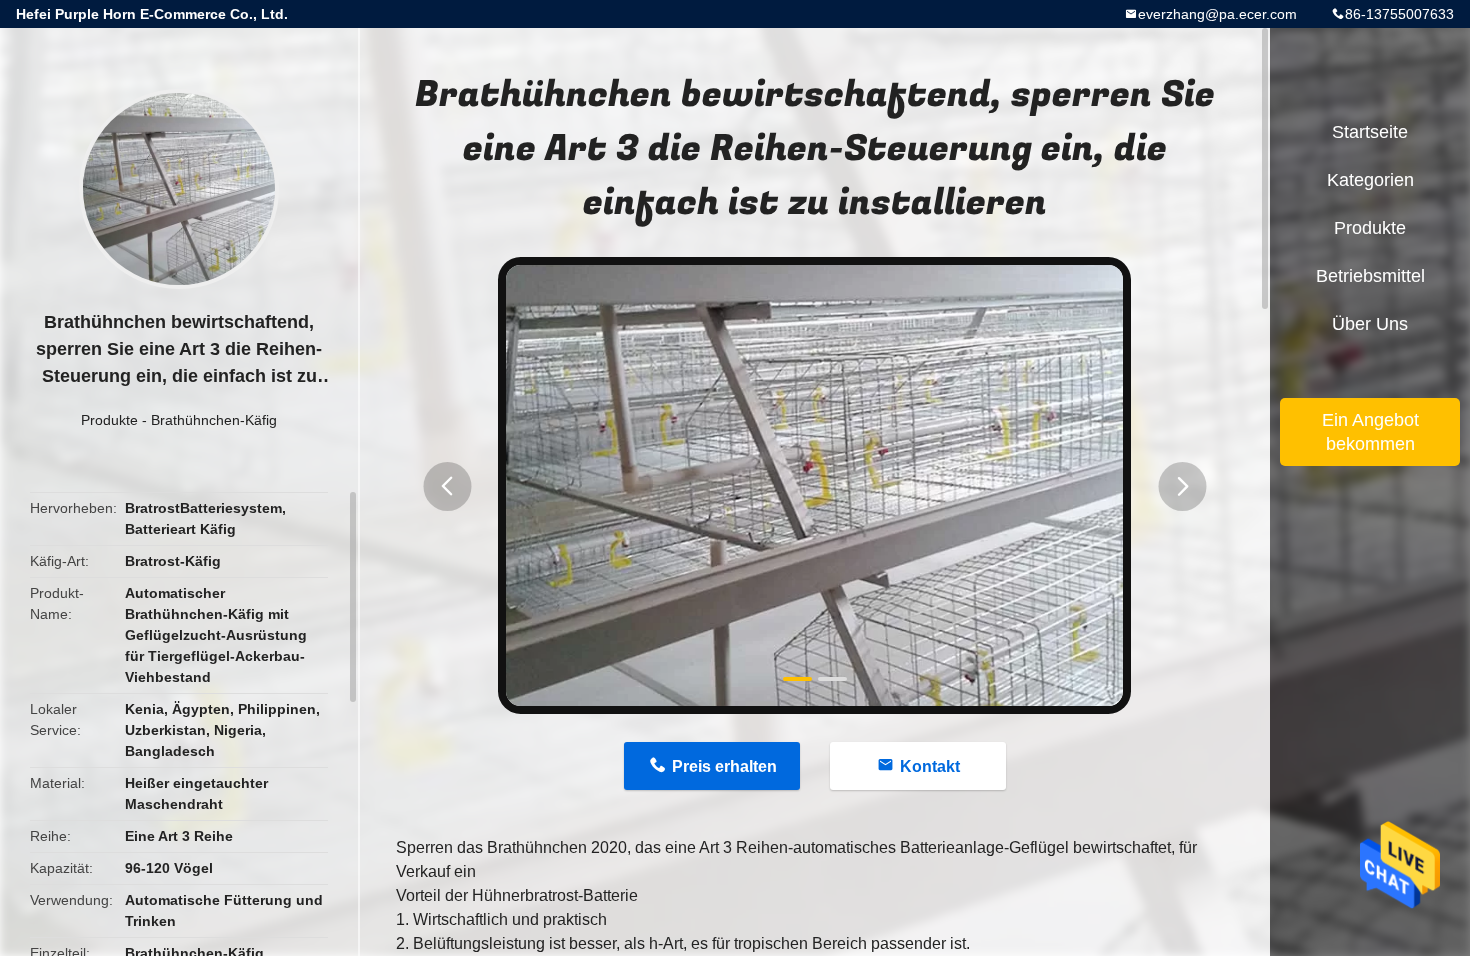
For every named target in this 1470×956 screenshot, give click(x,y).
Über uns (1370, 324)
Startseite (1370, 132)
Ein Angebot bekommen (1370, 432)
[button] (447, 486)
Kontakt (930, 766)
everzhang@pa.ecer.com (1217, 14)
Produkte (109, 420)
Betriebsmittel (1370, 276)
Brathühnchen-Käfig (214, 420)
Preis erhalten (724, 766)
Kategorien (1370, 180)
